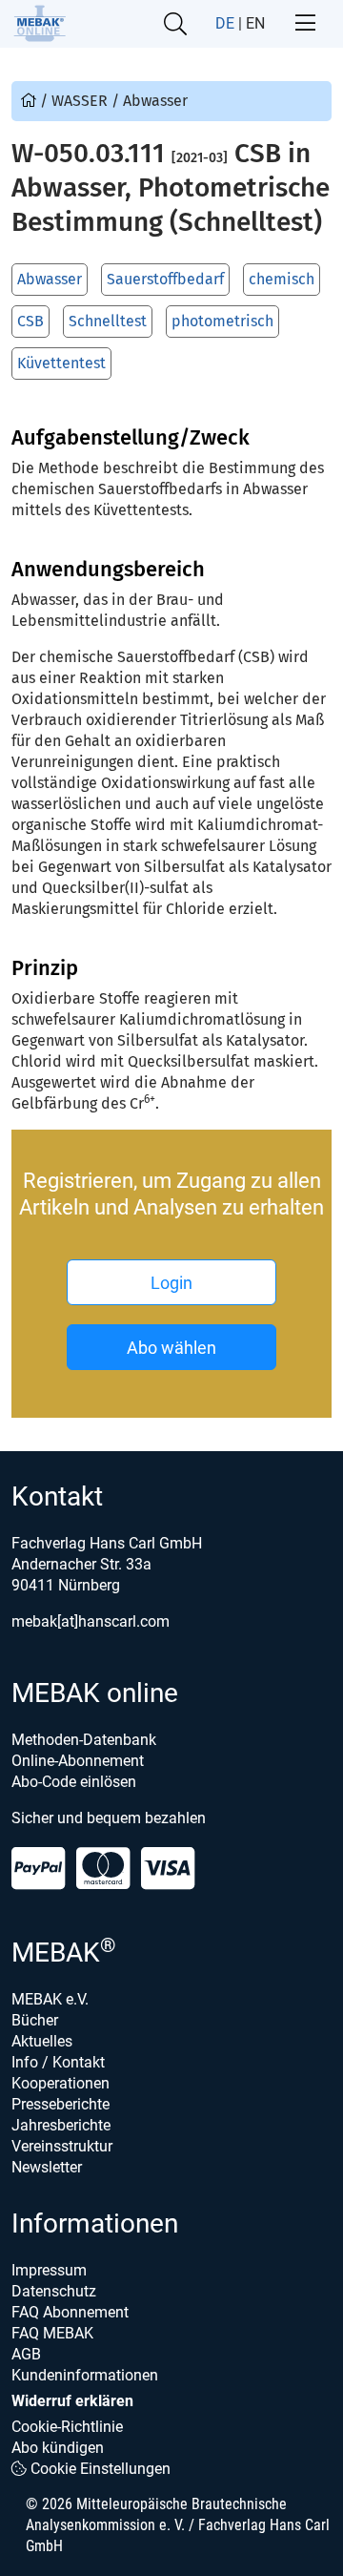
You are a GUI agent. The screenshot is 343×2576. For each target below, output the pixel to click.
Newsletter (47, 2167)
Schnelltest (108, 321)
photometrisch (222, 321)
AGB (26, 2354)
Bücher (35, 2020)
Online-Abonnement (78, 1761)
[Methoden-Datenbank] (30, 101)
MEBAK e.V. (50, 1999)
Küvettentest (61, 363)
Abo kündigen (58, 2448)
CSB (30, 321)
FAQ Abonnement (70, 2312)
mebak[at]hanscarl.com (91, 1621)
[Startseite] (40, 23)
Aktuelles (42, 2041)
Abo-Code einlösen (74, 1782)
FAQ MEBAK (52, 2333)
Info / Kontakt (58, 2062)
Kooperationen (61, 2083)
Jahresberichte (61, 2125)
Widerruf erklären (72, 2401)
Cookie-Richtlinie (67, 2427)
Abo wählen (171, 1348)
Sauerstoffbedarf (165, 279)
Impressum (49, 2270)
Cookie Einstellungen (99, 2469)
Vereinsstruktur (62, 2146)
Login (171, 1283)
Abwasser (50, 279)
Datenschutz (54, 2291)
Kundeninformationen (85, 2375)
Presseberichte (61, 2104)
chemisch (282, 279)
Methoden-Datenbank (84, 1740)
